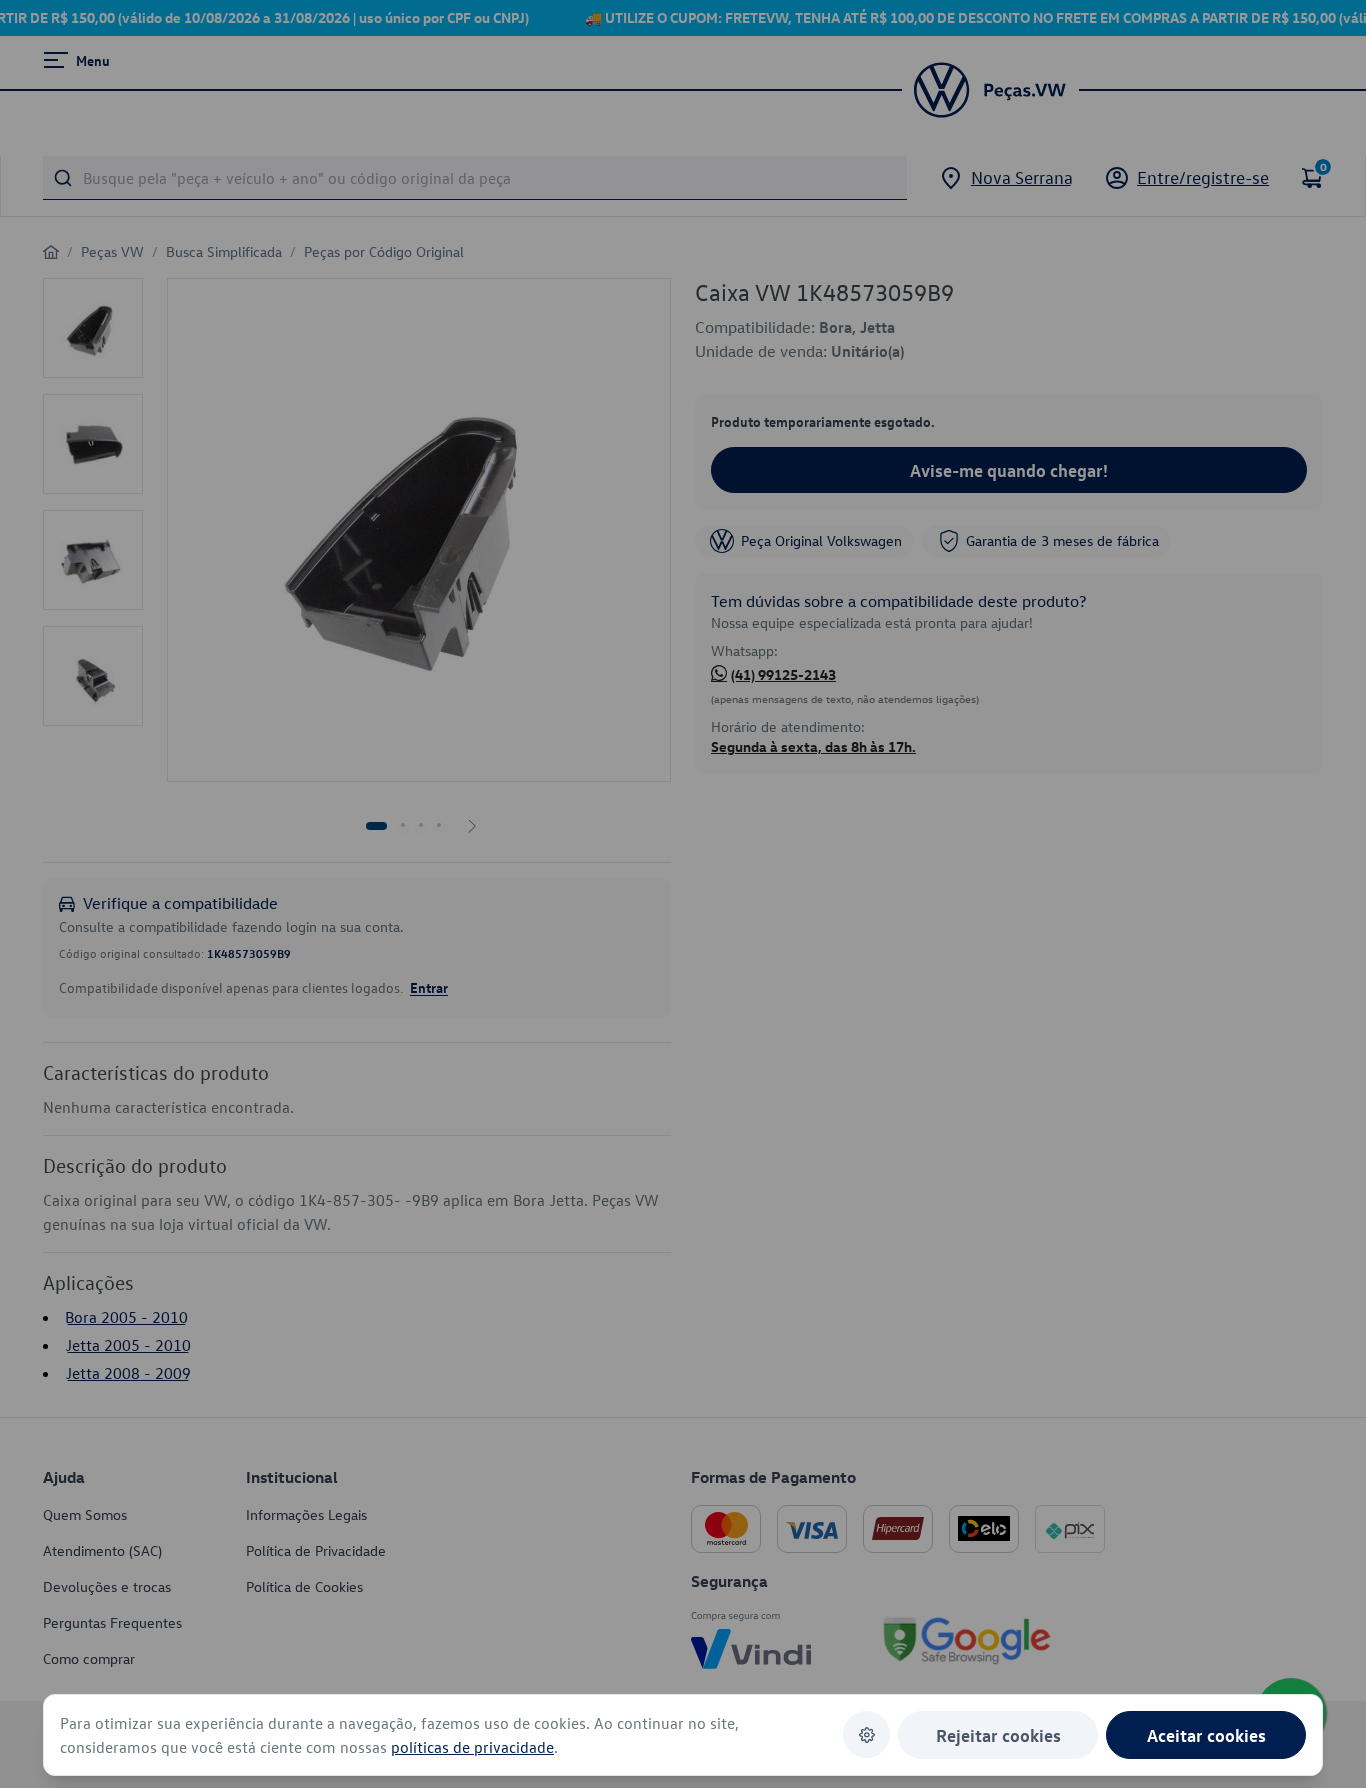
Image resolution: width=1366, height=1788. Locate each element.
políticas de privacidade (472, 1747)
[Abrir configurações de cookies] (866, 1734)
